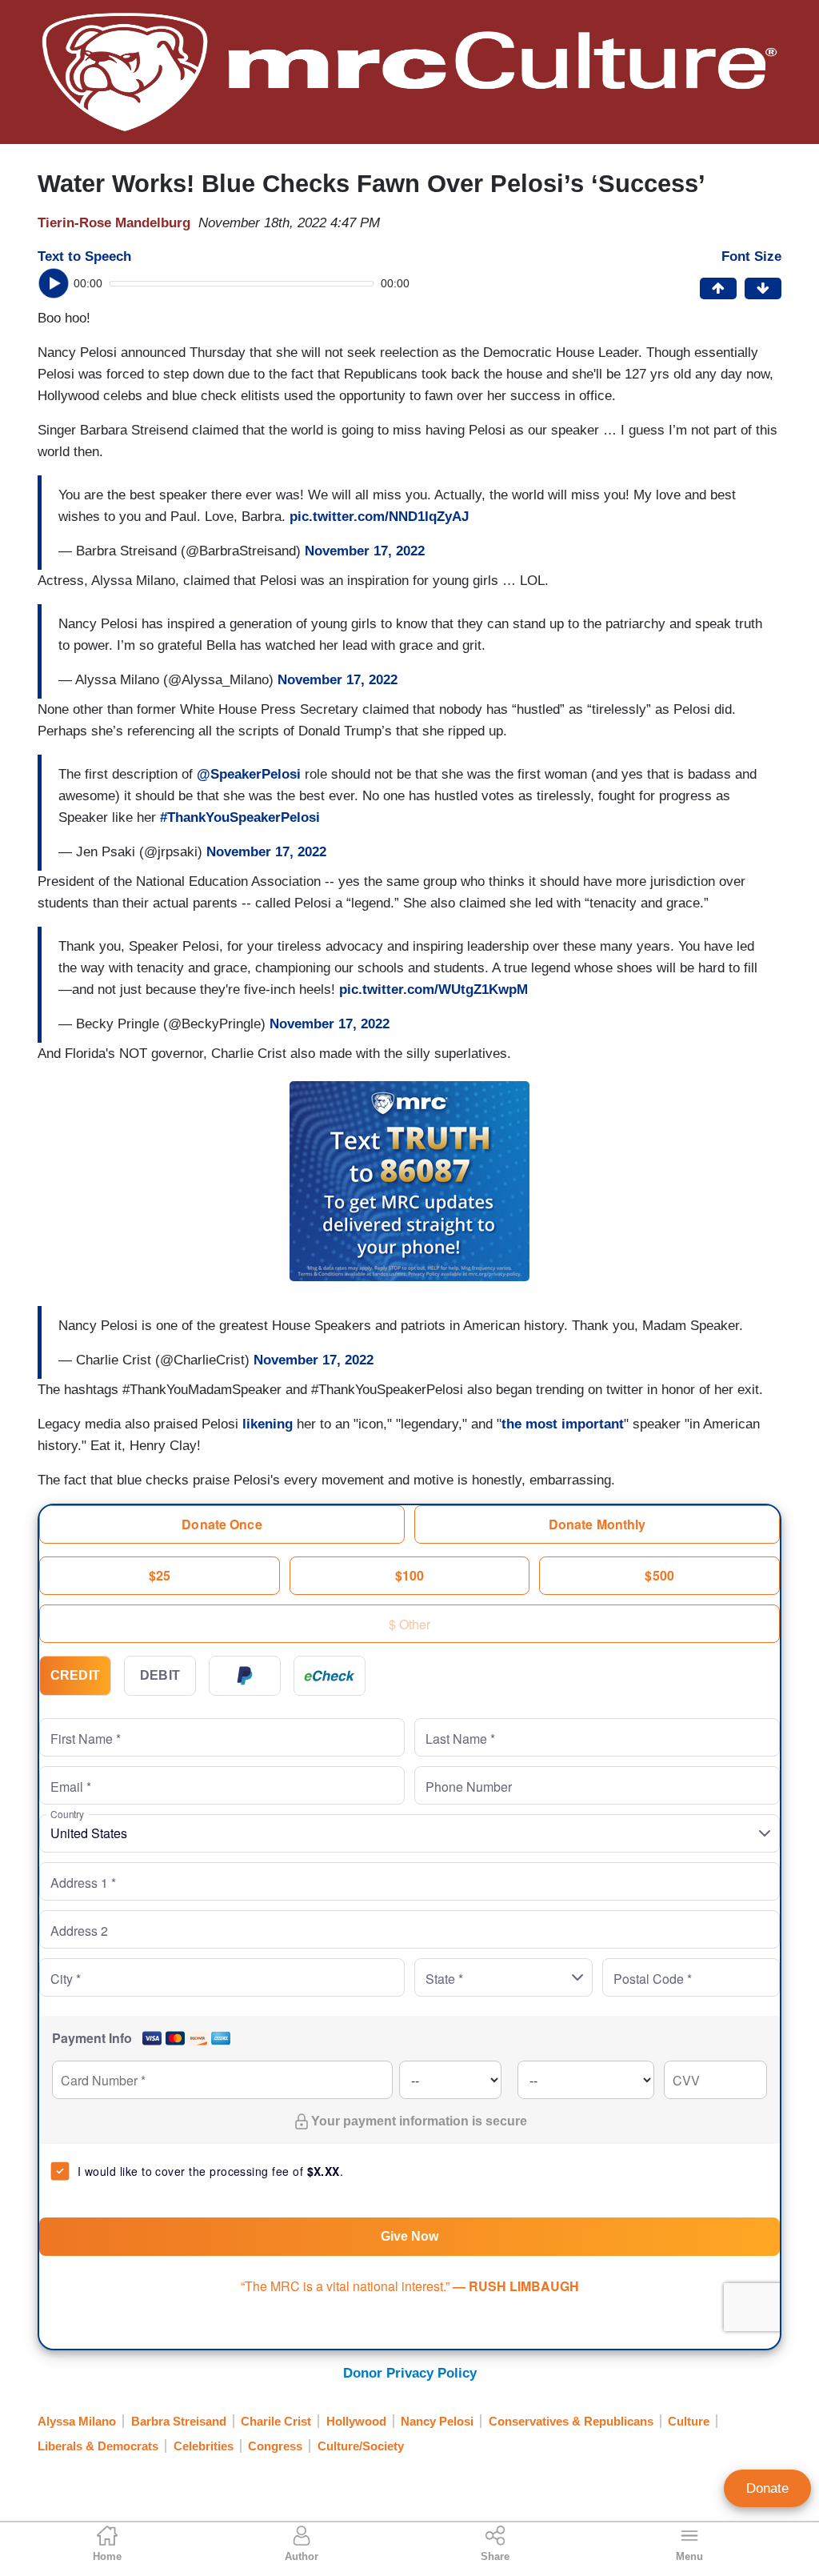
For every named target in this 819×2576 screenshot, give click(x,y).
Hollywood (356, 2421)
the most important (563, 1424)
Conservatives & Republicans (571, 2421)
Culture (689, 2421)
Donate (767, 2488)
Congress (275, 2446)
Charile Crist (276, 2421)
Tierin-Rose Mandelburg (114, 223)
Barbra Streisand (179, 2421)
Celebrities (204, 2446)
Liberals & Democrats (98, 2446)
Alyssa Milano (77, 2421)
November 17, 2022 (365, 551)
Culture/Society (361, 2446)
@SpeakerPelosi (249, 774)
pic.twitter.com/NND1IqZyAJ (379, 517)
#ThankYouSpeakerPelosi (240, 817)
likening (268, 1424)
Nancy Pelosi (437, 2421)
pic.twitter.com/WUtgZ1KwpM (433, 990)
